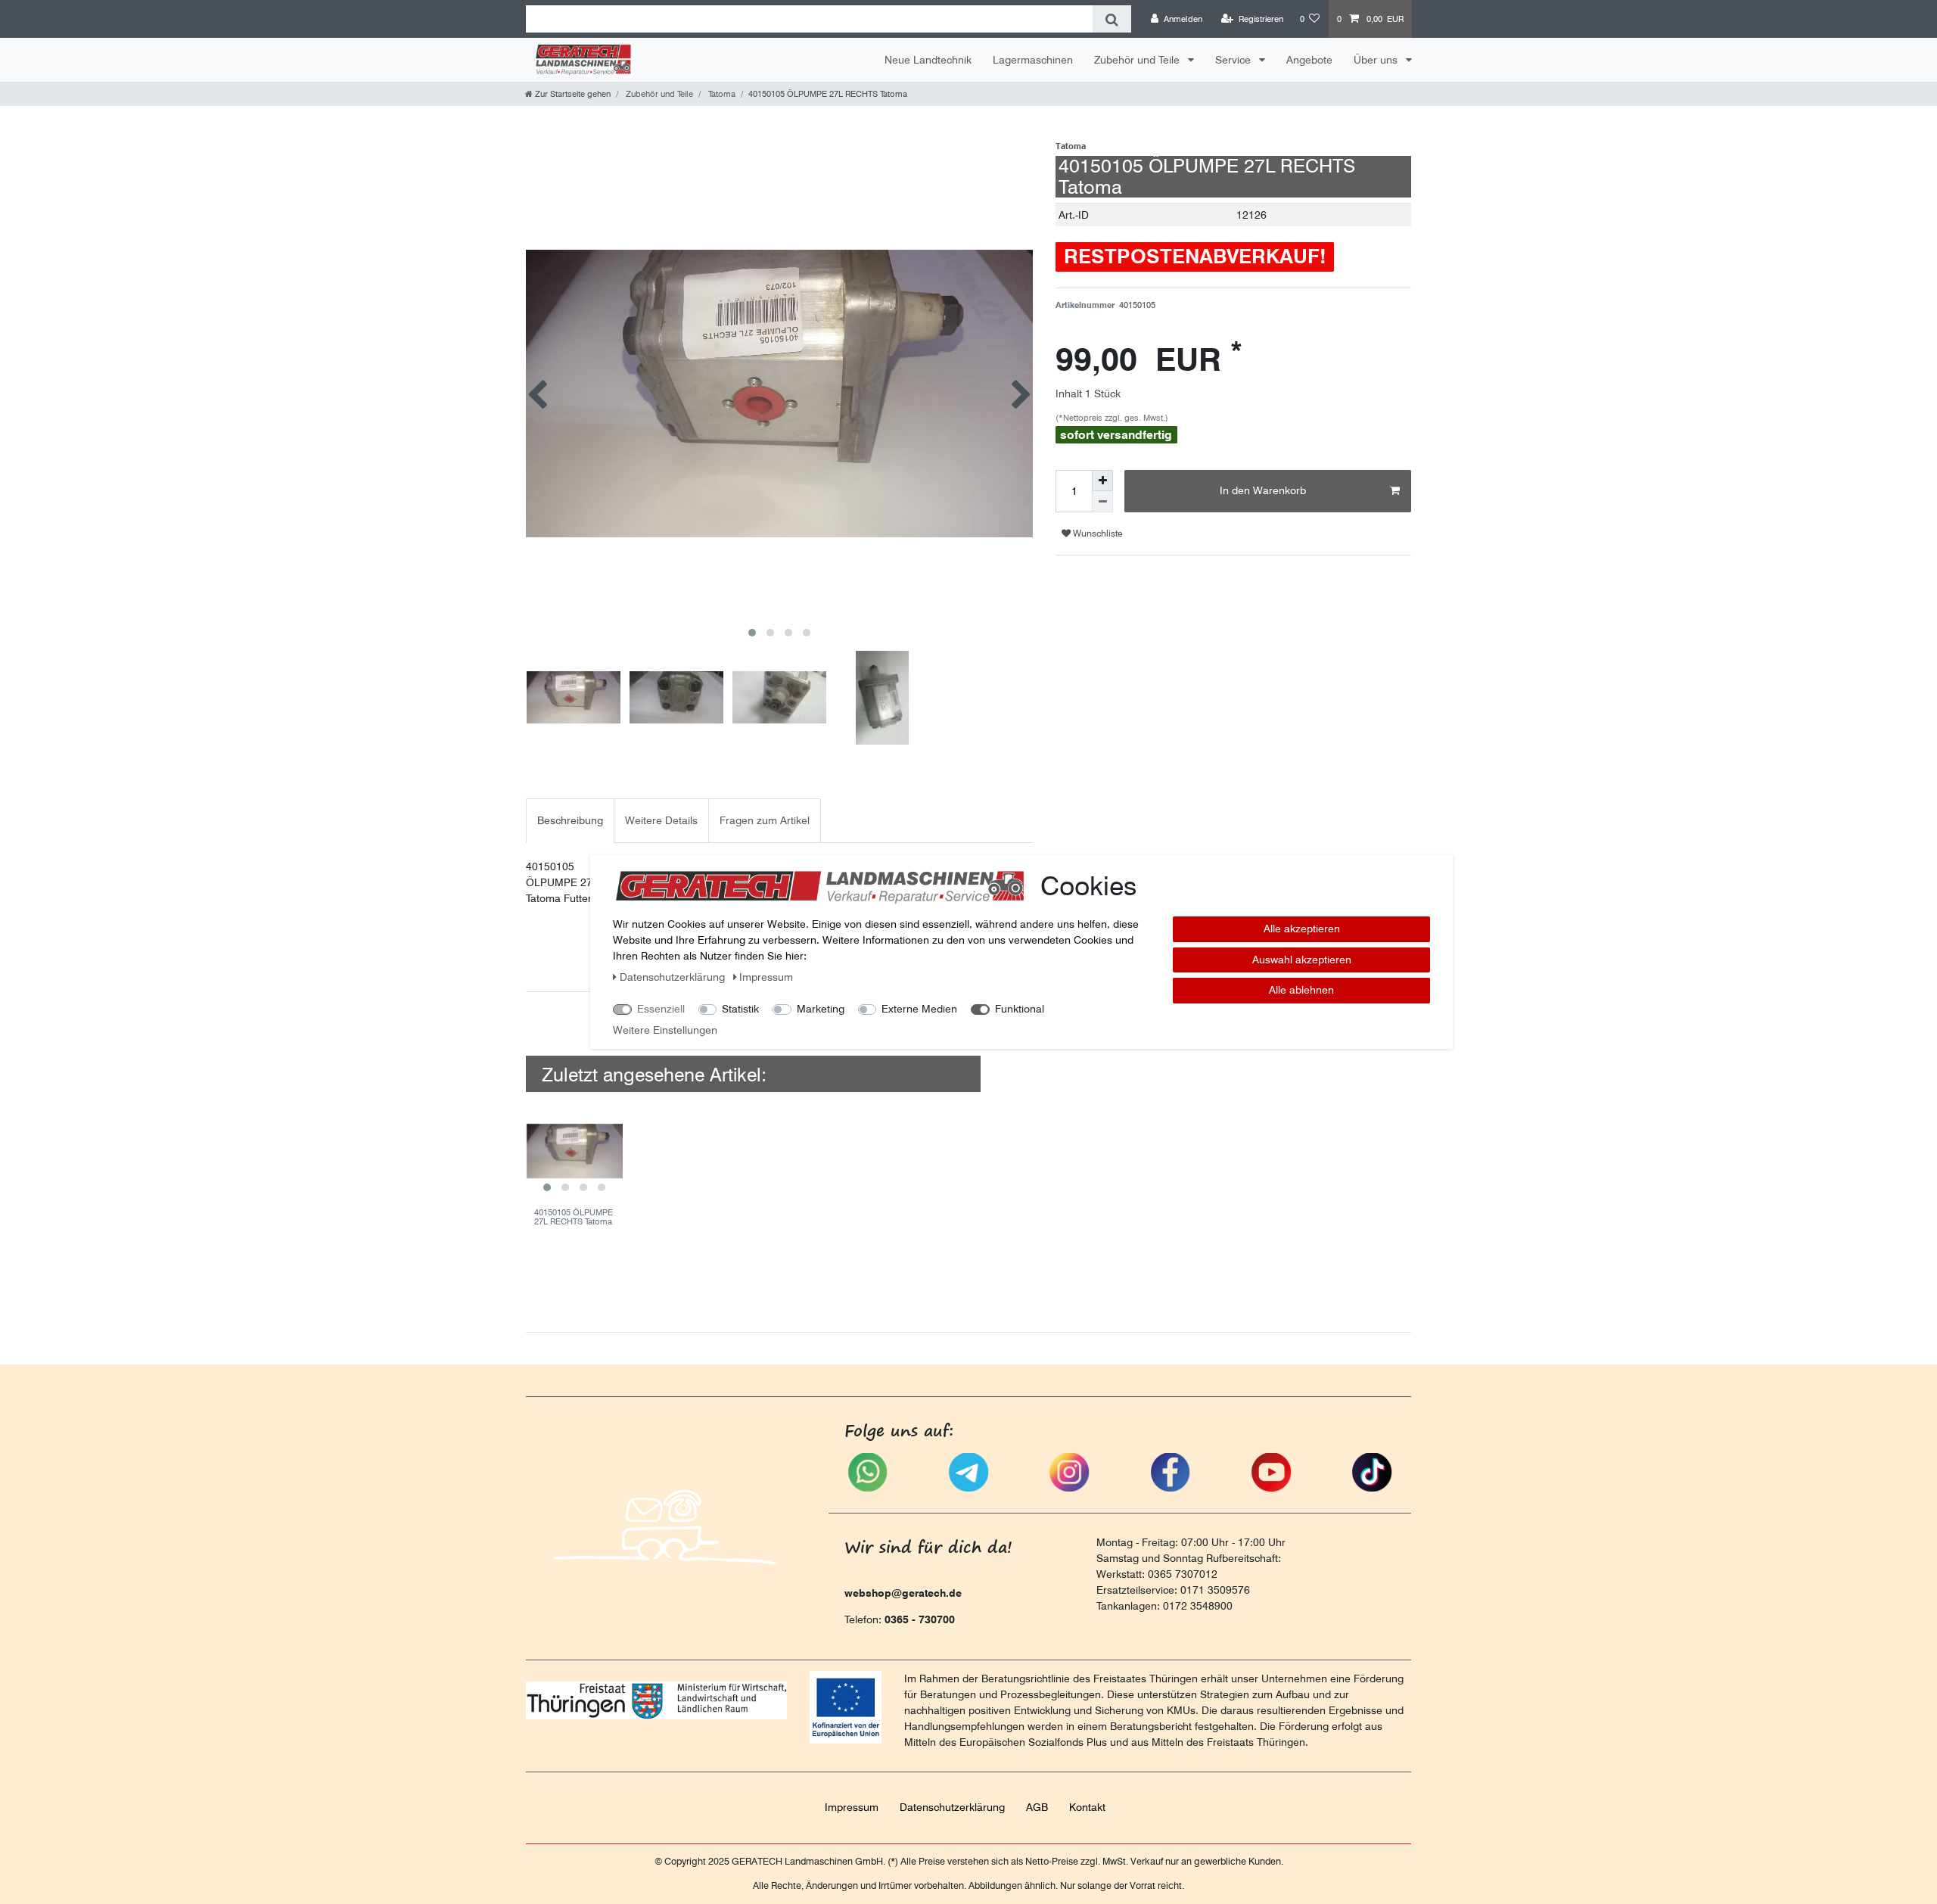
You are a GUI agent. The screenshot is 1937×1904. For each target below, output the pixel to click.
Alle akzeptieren (1302, 929)
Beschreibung (570, 820)
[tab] (570, 821)
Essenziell (661, 1009)
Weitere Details (661, 820)
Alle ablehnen (1301, 990)
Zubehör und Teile (1138, 60)
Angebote (1309, 60)
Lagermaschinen (1033, 60)
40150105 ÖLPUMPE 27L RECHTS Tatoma (574, 1217)
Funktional (1020, 1009)
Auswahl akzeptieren (1302, 960)
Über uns (1377, 60)
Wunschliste (1097, 533)
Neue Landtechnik (928, 60)
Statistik (740, 1009)
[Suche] (1112, 19)
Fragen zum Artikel (765, 820)
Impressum (852, 1807)
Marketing (821, 1009)
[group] (574, 1151)
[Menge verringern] (1102, 502)
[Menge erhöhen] (1102, 481)
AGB (1037, 1807)
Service (1234, 60)
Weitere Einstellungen (665, 1030)
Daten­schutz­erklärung (952, 1807)
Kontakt (1087, 1807)
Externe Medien (919, 1009)
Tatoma (721, 94)
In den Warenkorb (1263, 490)
